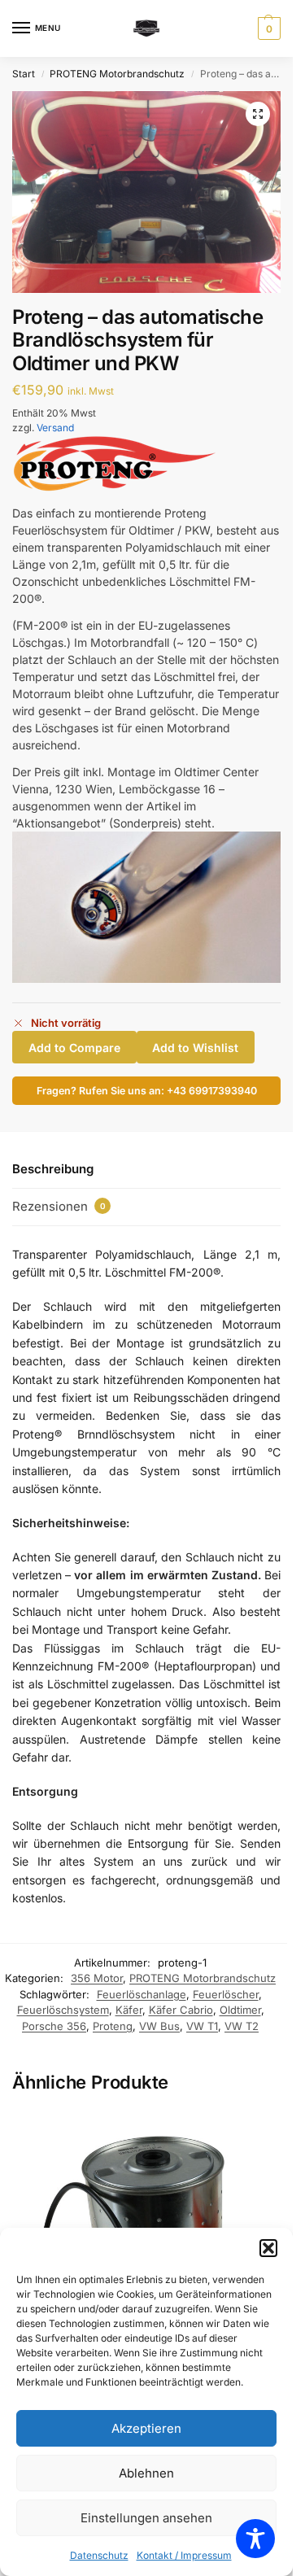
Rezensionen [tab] (59, 1206)
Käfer (129, 2010)
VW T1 (202, 2026)
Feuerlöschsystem (63, 2010)
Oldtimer (240, 2010)
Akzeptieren (146, 2428)
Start (24, 74)
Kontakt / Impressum (184, 2555)
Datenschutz (99, 2555)
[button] (268, 2248)
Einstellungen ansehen (146, 2518)
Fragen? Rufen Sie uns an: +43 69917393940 (147, 1091)
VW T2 (242, 2026)
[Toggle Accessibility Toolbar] (255, 2539)
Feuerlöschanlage (142, 1994)
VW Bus (159, 2026)
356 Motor (97, 1978)
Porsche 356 (54, 2026)
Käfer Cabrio (181, 2010)
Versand (55, 428)
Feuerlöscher (226, 1994)
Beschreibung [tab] (53, 1169)
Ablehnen (146, 2473)
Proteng (113, 2026)
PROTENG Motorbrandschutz (117, 74)
